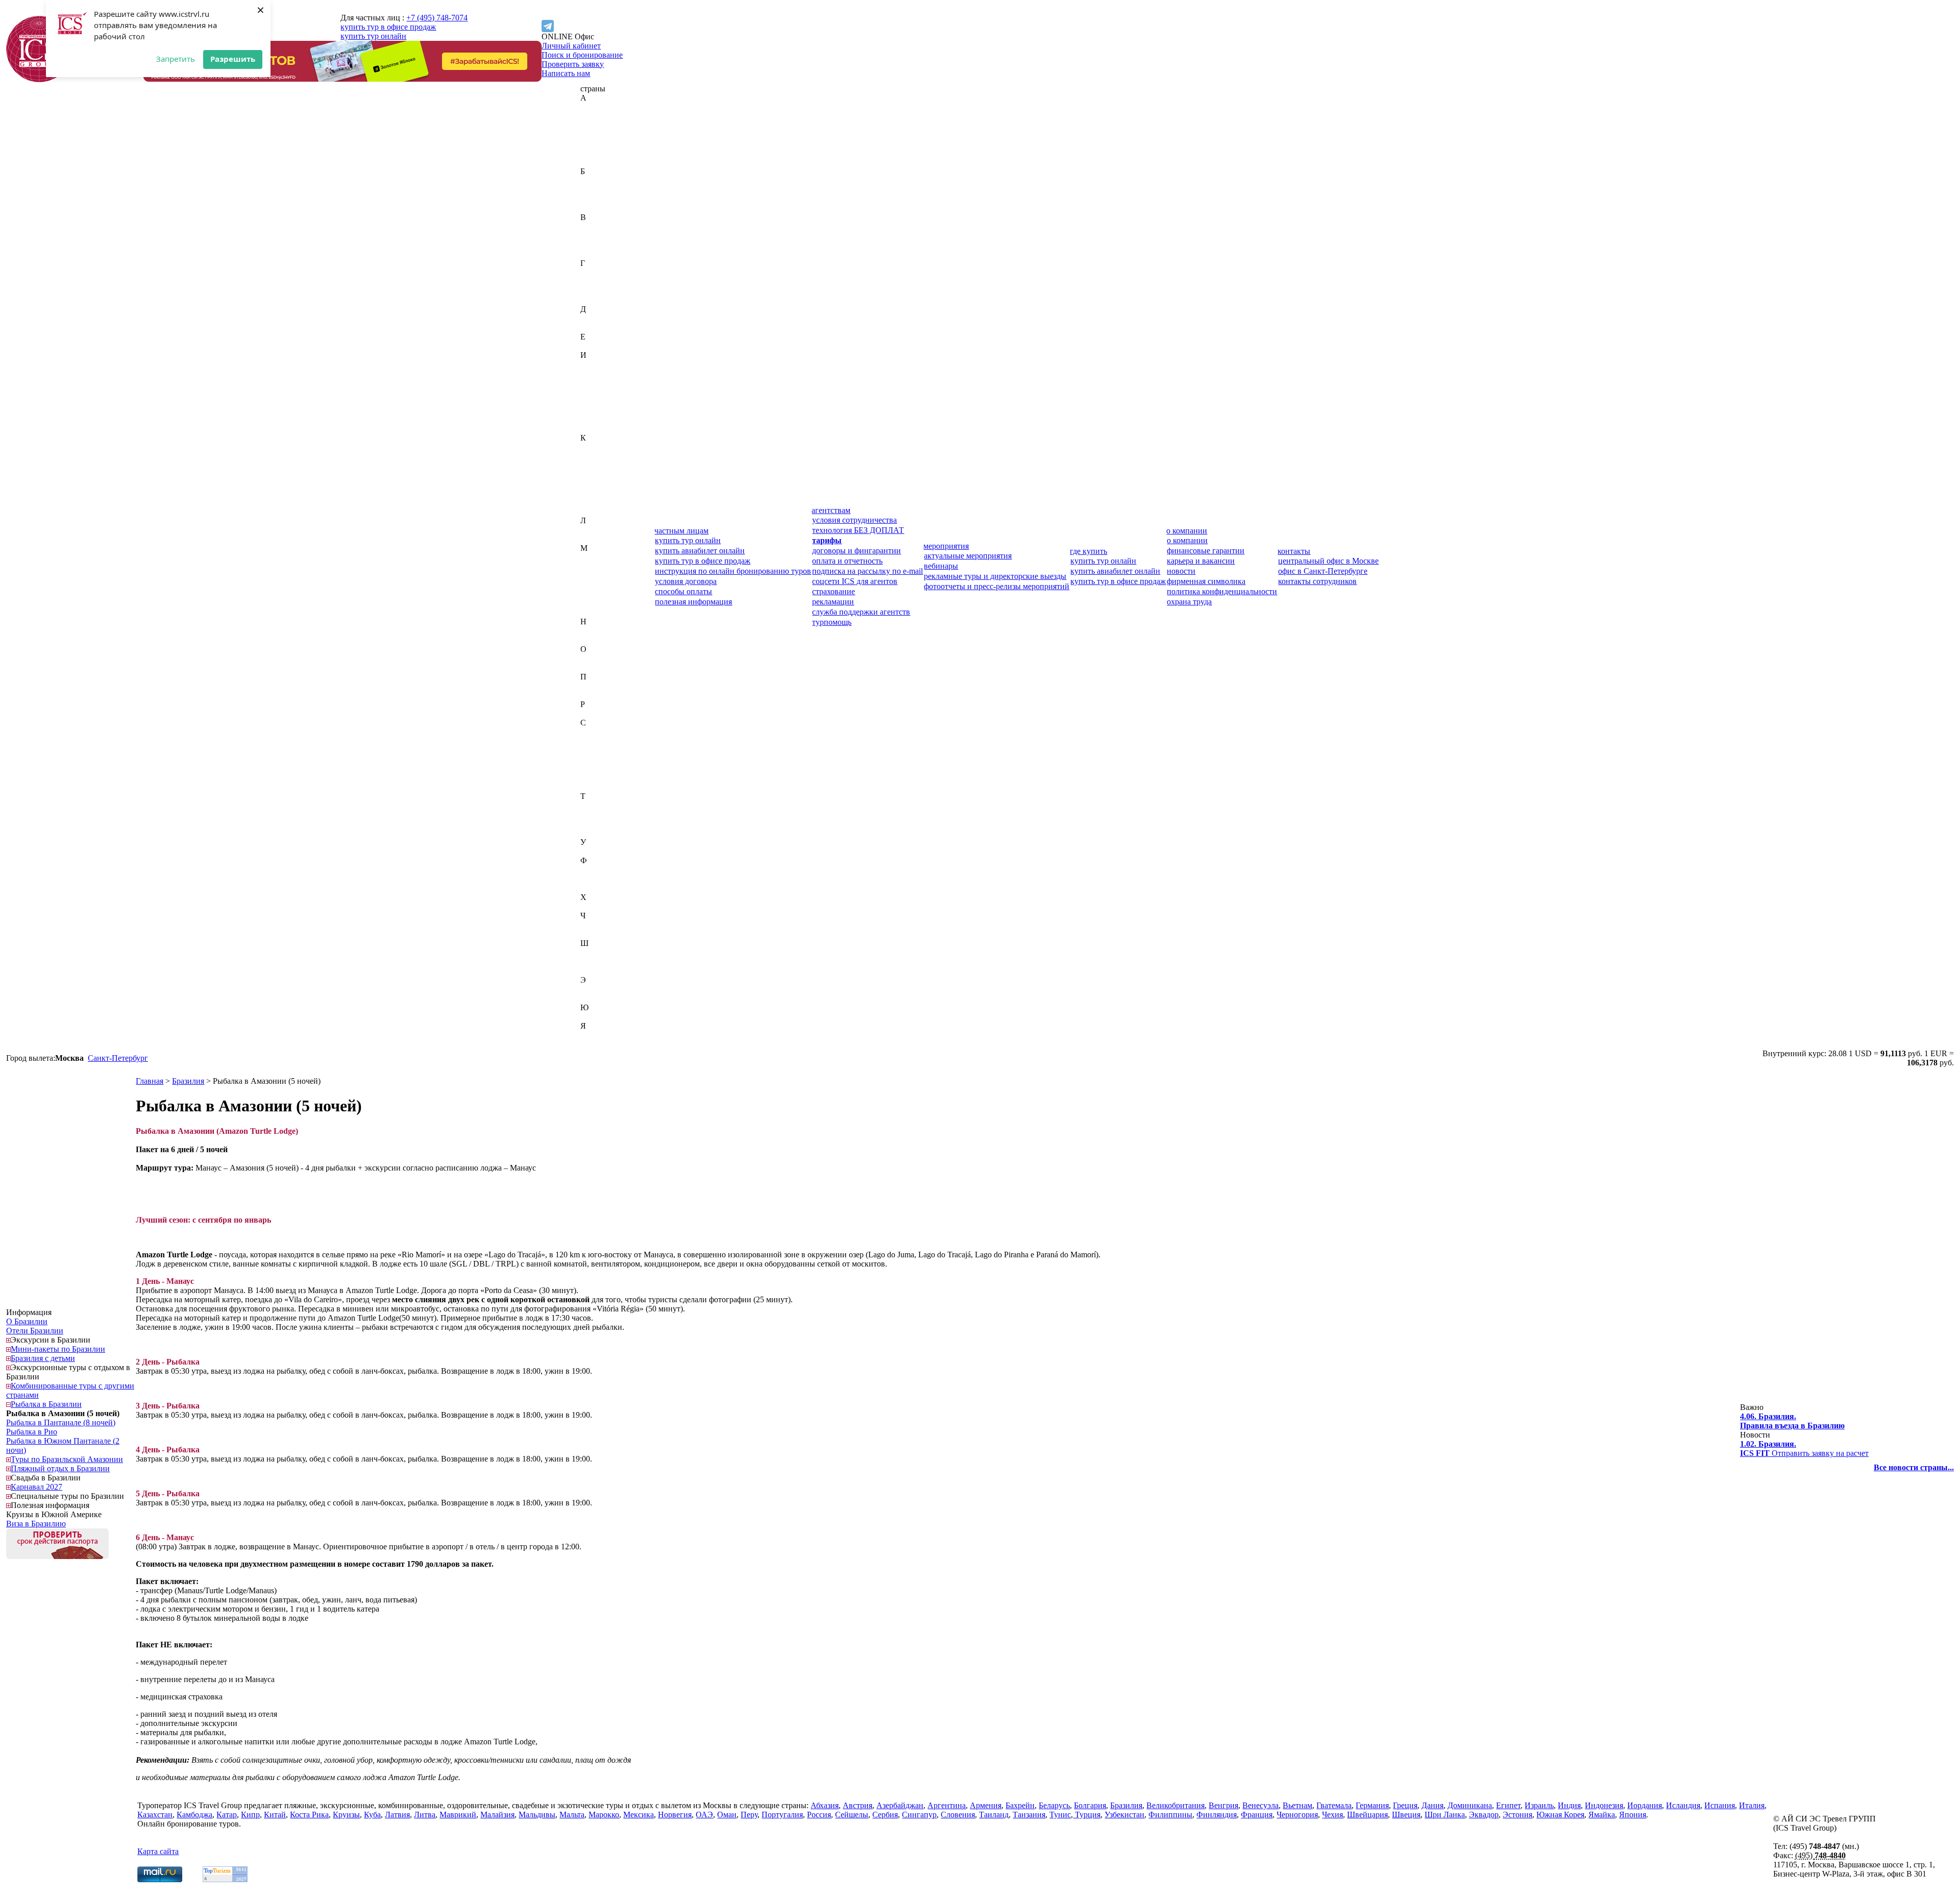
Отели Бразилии (35, 1331)
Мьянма (594, 612)
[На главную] (39, 79)
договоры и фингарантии (856, 551)
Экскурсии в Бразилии (51, 1340)
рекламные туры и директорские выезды (995, 576)
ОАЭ (589, 658)
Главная (150, 1081)
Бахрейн (595, 180)
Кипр (590, 475)
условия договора (686, 581)
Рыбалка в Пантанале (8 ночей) (61, 1422)
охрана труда (1189, 602)
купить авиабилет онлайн (700, 551)
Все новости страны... (1914, 1467)
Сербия (593, 769)
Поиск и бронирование (582, 55)
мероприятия (946, 546)
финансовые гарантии (1206, 551)
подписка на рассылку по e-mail (867, 571)
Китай (591, 484)
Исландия (597, 410)
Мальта (593, 585)
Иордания (598, 392)
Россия (592, 713)
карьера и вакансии (1201, 561)
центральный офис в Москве (1328, 561)
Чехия (591, 934)
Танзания (597, 814)
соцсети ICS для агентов (855, 581)
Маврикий (599, 557)
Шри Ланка (1445, 1815)
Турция (593, 833)
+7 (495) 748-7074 (437, 18)
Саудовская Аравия (614, 732)
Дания (591, 318)
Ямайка (594, 1035)
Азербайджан (604, 125)
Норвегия (597, 640)
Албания (596, 135)
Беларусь (596, 190)
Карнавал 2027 (36, 1487)
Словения (597, 787)
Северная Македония (617, 750)
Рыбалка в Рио (32, 1432)
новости (1181, 571)
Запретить (176, 59)
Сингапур (598, 778)
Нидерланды (603, 631)
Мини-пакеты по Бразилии (58, 1349)
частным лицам (681, 531)
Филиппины (602, 870)
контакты (1294, 551)
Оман (590, 667)
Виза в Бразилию (36, 1524)
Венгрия (595, 236)
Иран (590, 401)
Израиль (595, 364)
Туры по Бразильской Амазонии (67, 1459)
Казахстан (598, 447)
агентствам (831, 510)
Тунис (591, 824)
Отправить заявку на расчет (1804, 1449)
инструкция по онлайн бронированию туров (733, 571)
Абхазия (594, 107)
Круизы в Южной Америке (54, 1514)
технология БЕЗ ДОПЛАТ (858, 530)
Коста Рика (600, 493)
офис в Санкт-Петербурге (1323, 571)
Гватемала (598, 272)
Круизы (346, 1815)
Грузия (592, 300)
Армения (596, 162)
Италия (593, 429)
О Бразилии (27, 1321)
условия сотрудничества (854, 520)
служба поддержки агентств (861, 612)
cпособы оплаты (683, 591)
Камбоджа (598, 456)
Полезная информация (50, 1505)
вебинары (941, 566)
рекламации (833, 602)
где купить (1088, 551)
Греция (593, 291)
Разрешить (233, 59)
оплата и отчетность (847, 561)
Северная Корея (608, 741)
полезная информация (693, 602)
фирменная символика (1206, 581)
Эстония (595, 998)
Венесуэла (598, 245)
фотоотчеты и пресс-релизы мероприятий (997, 586)
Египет (593, 346)
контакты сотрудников (1317, 581)
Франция (596, 888)
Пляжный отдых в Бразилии (60, 1468)
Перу (589, 686)
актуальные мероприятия (968, 556)
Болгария (596, 199)
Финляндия (601, 879)
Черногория (601, 925)
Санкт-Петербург (118, 1058)
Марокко (596, 594)
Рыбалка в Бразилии (46, 1404)
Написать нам (566, 73)
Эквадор (595, 989)
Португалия (601, 695)
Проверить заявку (573, 64)
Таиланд (595, 805)
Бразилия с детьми (43, 1358)
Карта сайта (158, 1851)
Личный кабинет (571, 46)
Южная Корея (604, 1017)
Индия (592, 373)
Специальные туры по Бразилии (67, 1496)
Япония (594, 1044)
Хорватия (597, 906)
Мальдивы (599, 576)
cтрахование (834, 591)
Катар (591, 465)
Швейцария (601, 952)
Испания (596, 419)
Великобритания (609, 226)
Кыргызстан (602, 511)
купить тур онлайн (373, 36)
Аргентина (599, 153)
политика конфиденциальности (1222, 591)
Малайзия (597, 566)
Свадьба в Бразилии (46, 1478)
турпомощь (832, 622)
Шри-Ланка (601, 971)
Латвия (593, 530)
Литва (591, 539)
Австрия (595, 116)
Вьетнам (595, 254)
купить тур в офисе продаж (388, 27)
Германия (597, 282)
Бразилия (596, 208)
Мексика (596, 603)
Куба (589, 502)
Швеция (595, 962)
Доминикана (603, 327)
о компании (1187, 531)
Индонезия (599, 383)
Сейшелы (597, 759)
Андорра (596, 144)
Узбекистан (600, 851)
